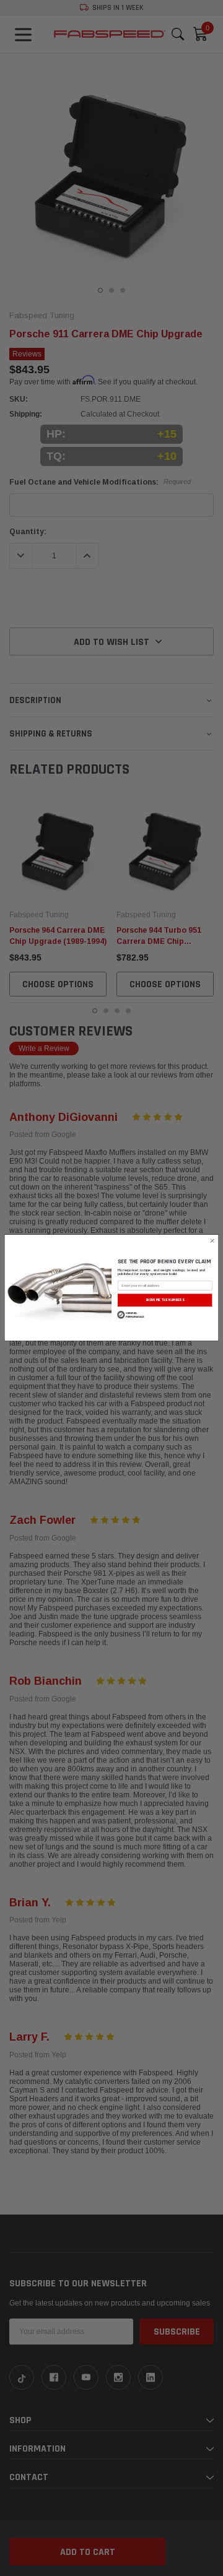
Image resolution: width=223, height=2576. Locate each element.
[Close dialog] (212, 1241)
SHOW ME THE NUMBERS (165, 1300)
